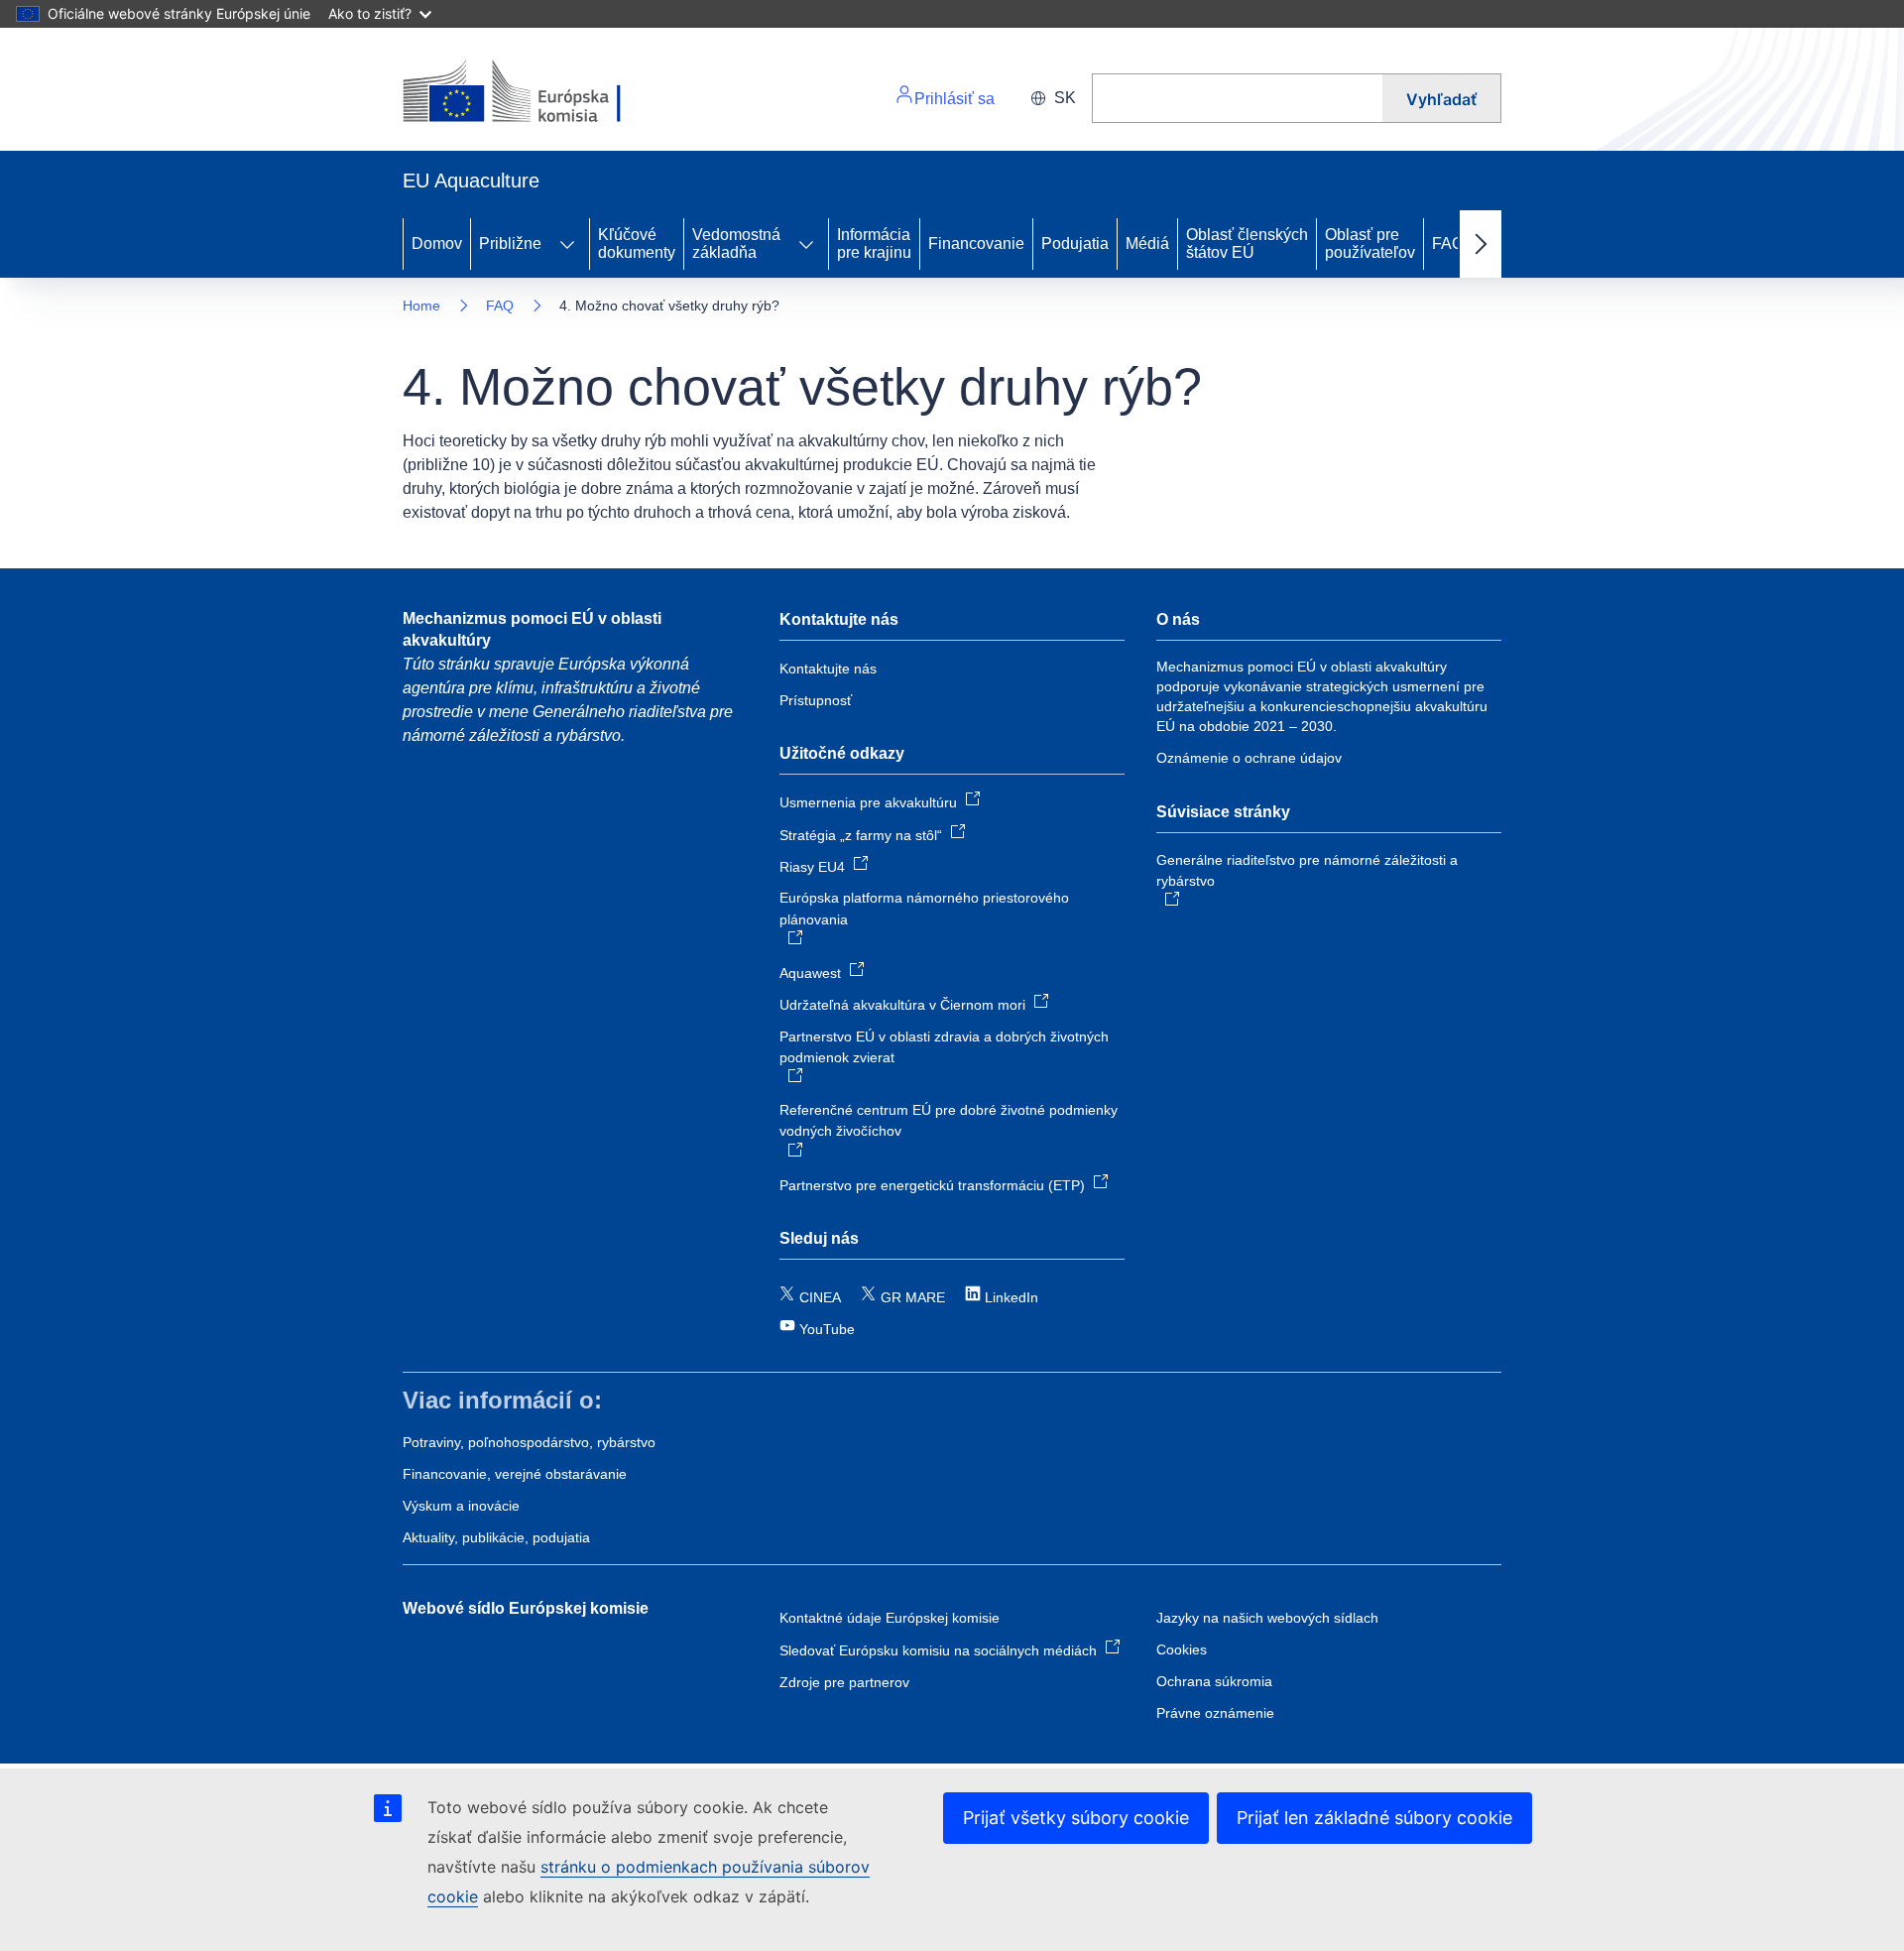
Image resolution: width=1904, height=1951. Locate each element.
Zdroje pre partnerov (844, 1682)
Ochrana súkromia (1214, 1681)
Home (421, 305)
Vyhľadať (1441, 99)
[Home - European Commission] (539, 93)
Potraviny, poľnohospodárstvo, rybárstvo (529, 1442)
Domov (437, 244)
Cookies (1182, 1649)
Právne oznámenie (1215, 1713)
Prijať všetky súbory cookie (1076, 1818)
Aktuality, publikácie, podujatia (496, 1537)
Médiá (1147, 244)
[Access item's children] (567, 244)
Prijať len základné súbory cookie (1374, 1818)
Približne (510, 244)
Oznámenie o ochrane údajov (1249, 758)
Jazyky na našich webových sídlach (1267, 1618)
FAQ (1448, 244)
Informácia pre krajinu (874, 244)
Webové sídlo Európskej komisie (526, 1608)
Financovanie (976, 244)
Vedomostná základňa (736, 244)
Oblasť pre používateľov (1370, 244)
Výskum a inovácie (461, 1506)
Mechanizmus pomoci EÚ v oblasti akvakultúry (532, 629)
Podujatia (1075, 244)
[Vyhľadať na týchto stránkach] (1237, 98)
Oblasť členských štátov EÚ (1247, 244)
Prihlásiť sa (954, 99)
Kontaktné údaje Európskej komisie (890, 1618)
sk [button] (1065, 98)
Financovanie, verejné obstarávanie (515, 1474)
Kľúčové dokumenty (637, 244)
